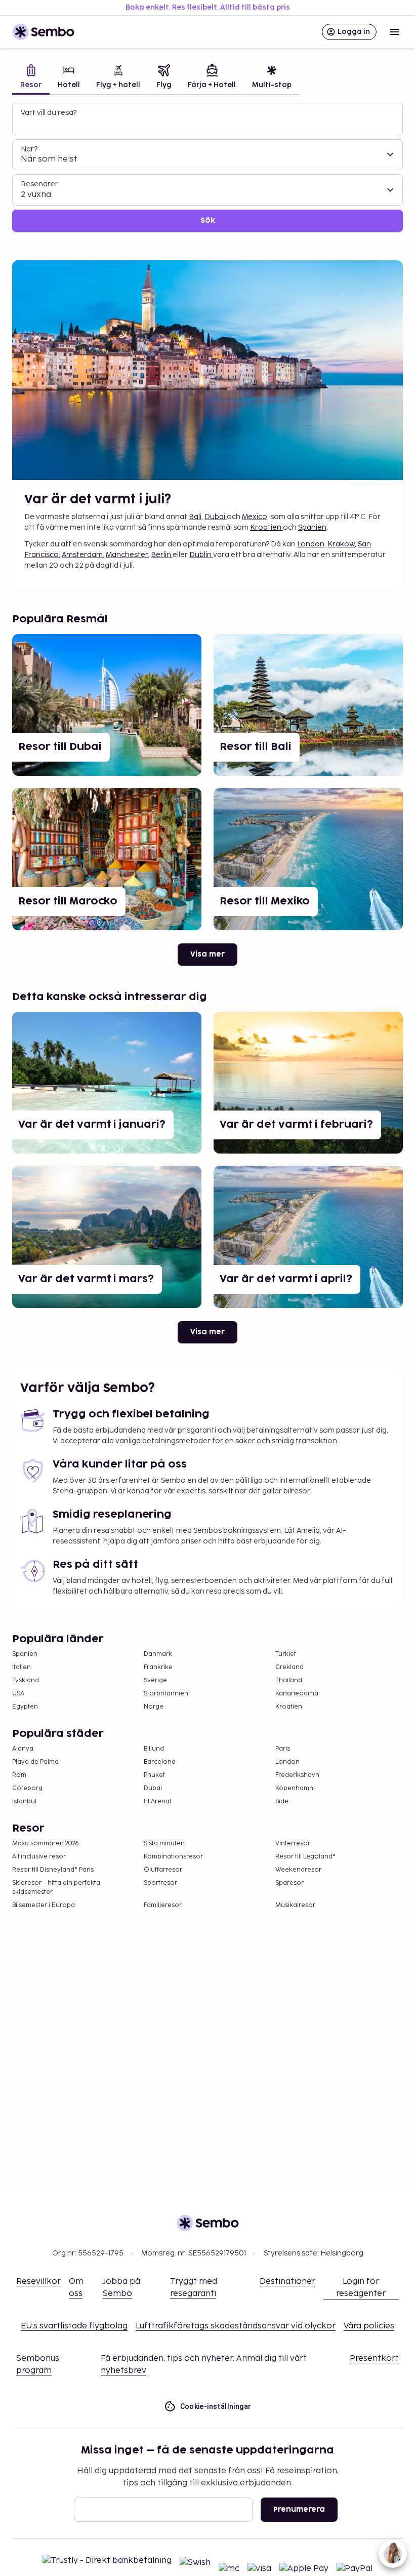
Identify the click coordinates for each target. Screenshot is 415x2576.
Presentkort (374, 2359)
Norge (154, 1707)
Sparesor (289, 1883)
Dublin (201, 555)
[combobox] (209, 124)
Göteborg (27, 1788)
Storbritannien (166, 1694)
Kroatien (266, 527)
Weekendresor (298, 1870)
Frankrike (158, 1667)
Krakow (341, 544)
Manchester (127, 555)
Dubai (216, 517)
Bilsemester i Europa (44, 1905)
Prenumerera (299, 2509)
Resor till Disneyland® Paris (53, 1870)
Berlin (162, 555)
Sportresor (160, 1883)
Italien (22, 1667)
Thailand (289, 1680)
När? (29, 149)
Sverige (155, 1680)
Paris (283, 1749)
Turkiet (286, 1654)
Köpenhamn (294, 1788)
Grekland (289, 1667)
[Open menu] (395, 32)
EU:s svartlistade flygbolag (74, 2326)
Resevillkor (38, 2282)
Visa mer (207, 954)
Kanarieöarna (297, 1694)
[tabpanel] (207, 167)
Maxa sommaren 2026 (46, 1844)
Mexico (255, 517)
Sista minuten (164, 1844)
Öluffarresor (163, 1870)
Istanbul (24, 1801)
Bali (195, 517)
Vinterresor (293, 1844)
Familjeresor (163, 1905)
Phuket (154, 1775)
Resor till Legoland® (305, 1857)
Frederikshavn (297, 1775)
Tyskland (26, 1680)
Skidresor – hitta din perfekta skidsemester (56, 1888)
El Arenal (157, 1801)
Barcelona (160, 1762)
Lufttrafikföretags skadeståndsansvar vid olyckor (236, 2326)
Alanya (23, 1749)
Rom (19, 1775)
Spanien (312, 527)
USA (18, 1694)
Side (282, 1801)
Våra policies (369, 2326)
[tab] (31, 78)
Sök (208, 221)
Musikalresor (295, 1905)
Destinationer (287, 2282)
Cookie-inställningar (216, 2406)
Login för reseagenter (361, 2288)
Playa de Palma (35, 1762)
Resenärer (39, 184)
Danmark (158, 1654)
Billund (154, 1749)
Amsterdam (82, 555)
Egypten (25, 1707)
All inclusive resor (39, 1857)
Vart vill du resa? (49, 113)
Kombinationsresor (173, 1857)
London (311, 544)
